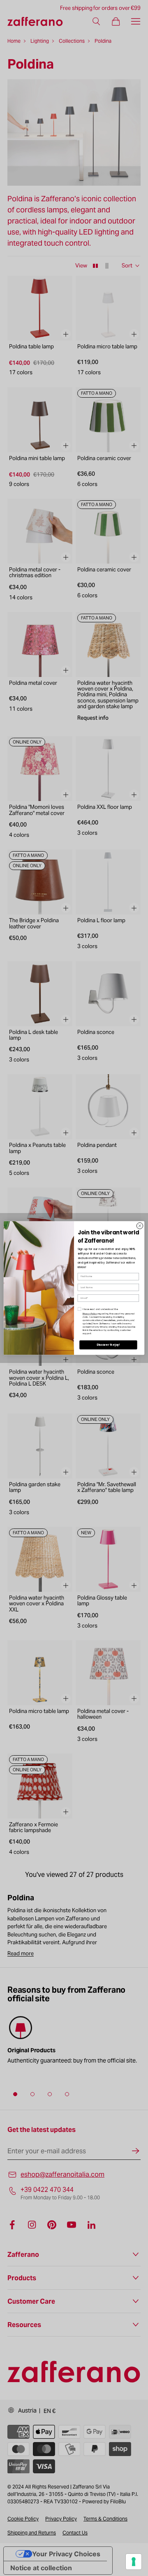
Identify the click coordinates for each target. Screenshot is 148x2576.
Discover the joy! (108, 1345)
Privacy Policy (90, 1314)
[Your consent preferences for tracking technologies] (134, 2562)
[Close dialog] (140, 1226)
